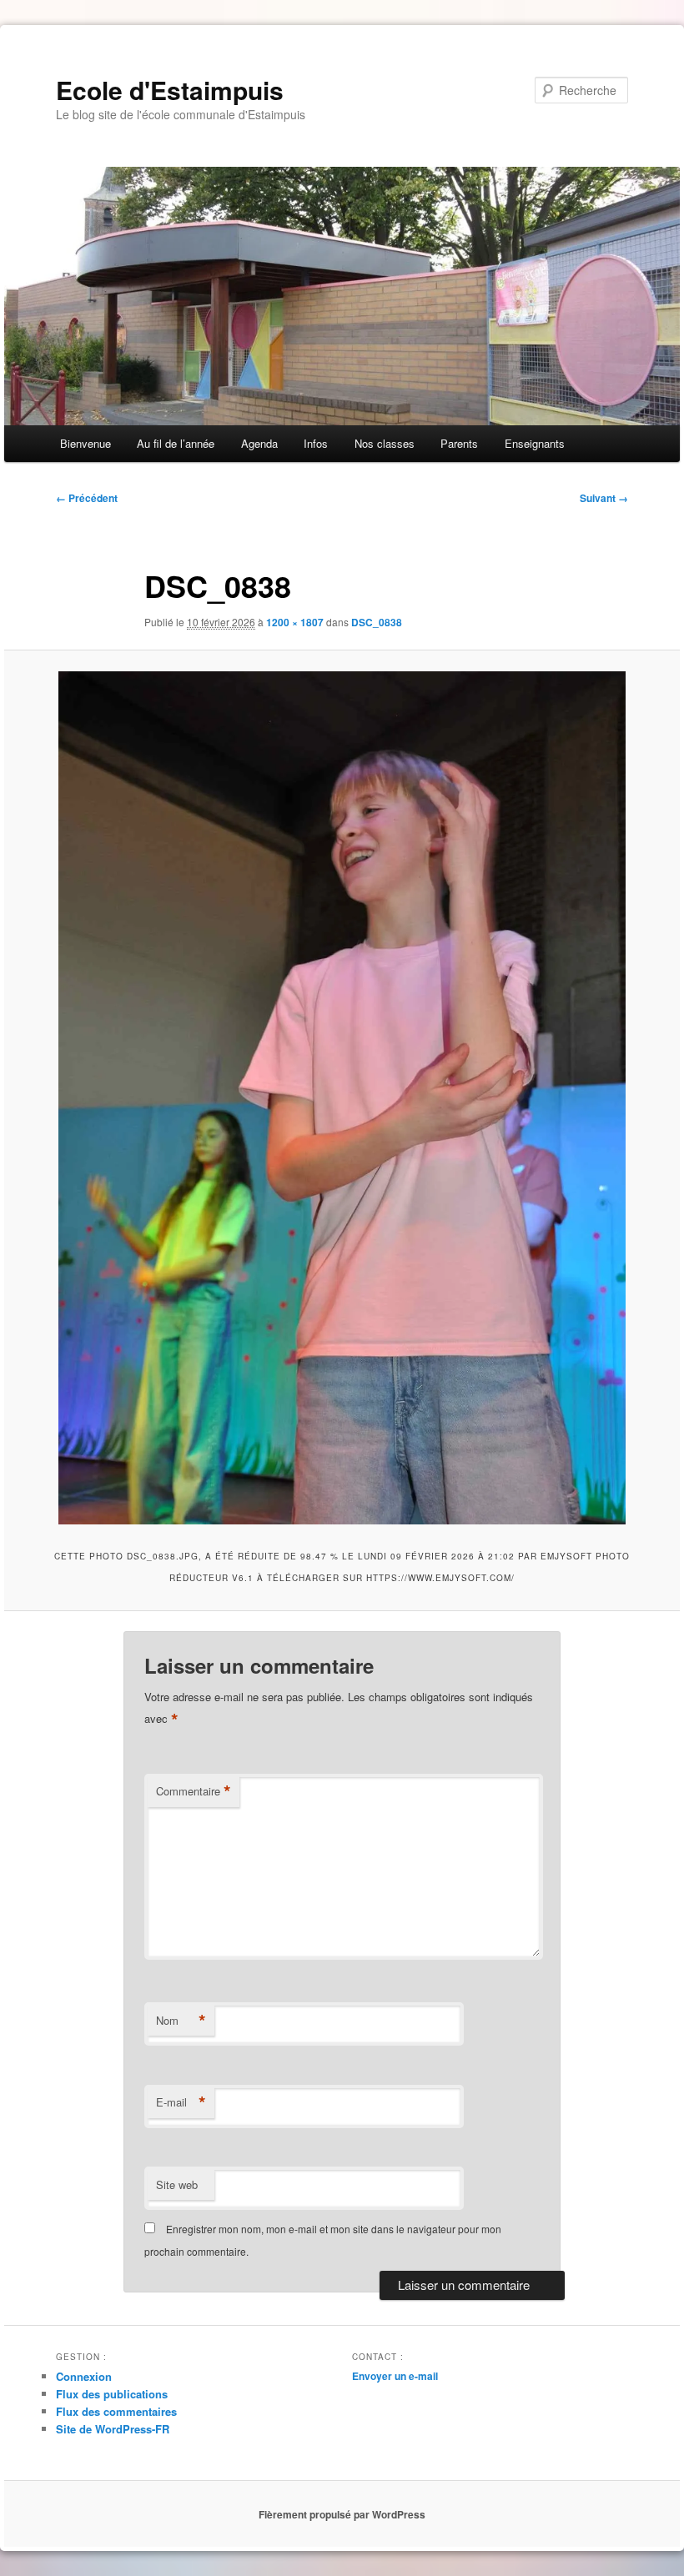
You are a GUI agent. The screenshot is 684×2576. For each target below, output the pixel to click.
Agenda (259, 443)
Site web (177, 2184)
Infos (316, 443)
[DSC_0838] (342, 1098)
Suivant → (604, 498)
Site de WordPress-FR (113, 2429)
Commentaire (194, 1791)
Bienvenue (85, 443)
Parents (459, 443)
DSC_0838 (377, 622)
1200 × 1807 (295, 622)
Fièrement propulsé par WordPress (342, 2514)
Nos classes (385, 443)
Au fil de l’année (176, 443)
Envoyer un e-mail (395, 2376)
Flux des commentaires (116, 2411)
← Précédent (87, 498)
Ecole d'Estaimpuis (170, 90)
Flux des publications (112, 2394)
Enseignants (535, 443)
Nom (181, 2021)
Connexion (84, 2376)
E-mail (181, 2102)
